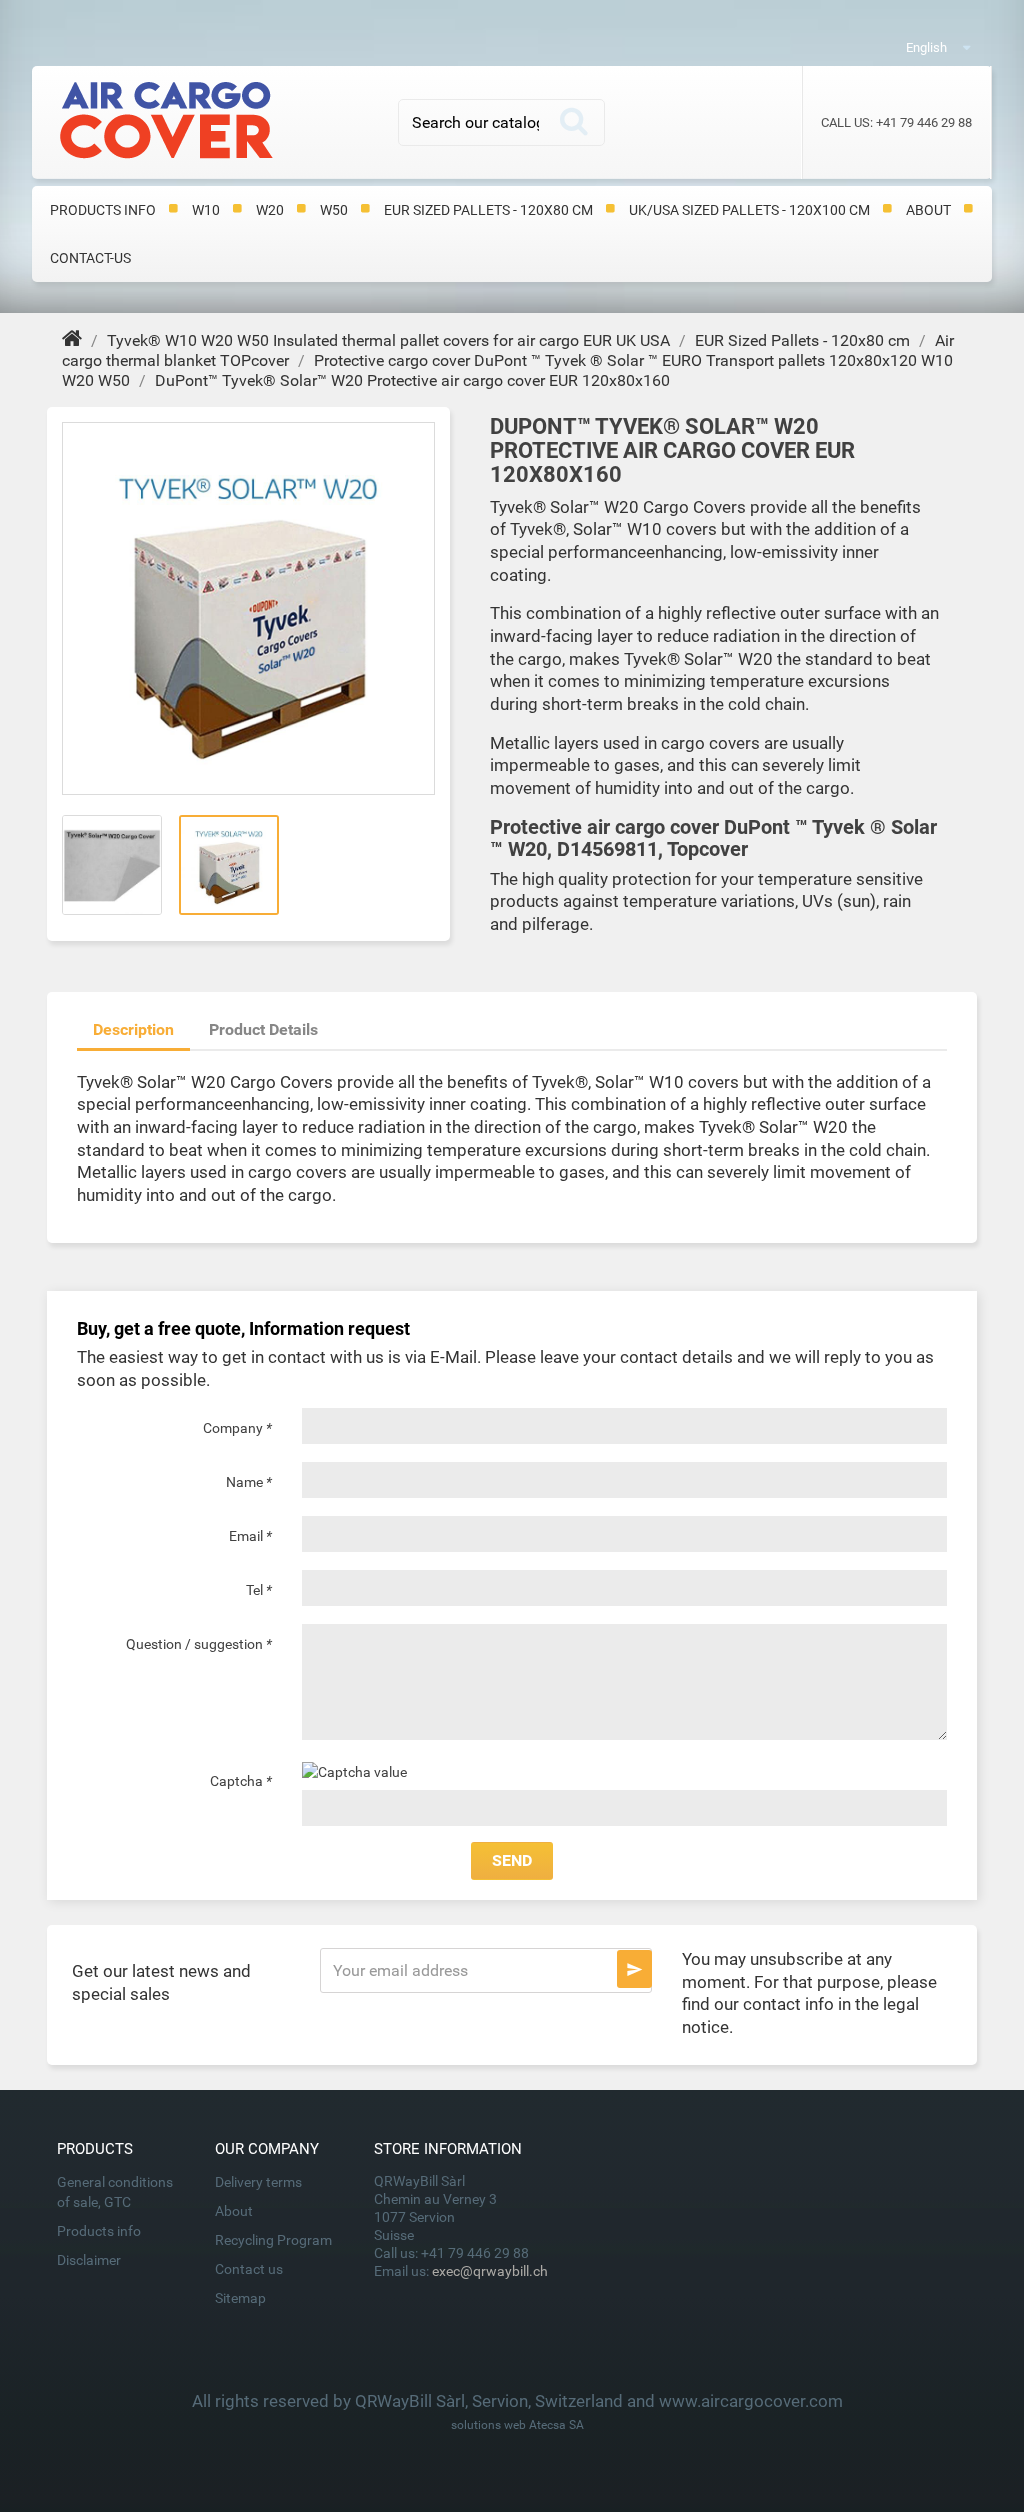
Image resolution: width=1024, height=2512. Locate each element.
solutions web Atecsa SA (517, 2425)
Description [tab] (133, 1029)
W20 (270, 210)
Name (249, 1482)
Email (250, 1536)
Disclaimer (89, 2260)
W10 (206, 210)
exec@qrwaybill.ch (490, 2271)
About (928, 210)
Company (237, 1428)
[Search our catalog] (574, 122)
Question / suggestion (199, 1644)
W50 (334, 210)
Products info (103, 210)
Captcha (241, 1781)
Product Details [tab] (263, 1029)
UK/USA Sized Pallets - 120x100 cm (749, 210)
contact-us (90, 258)
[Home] (74, 340)
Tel (259, 1590)
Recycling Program (273, 2240)
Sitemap (240, 2298)
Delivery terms (258, 2182)
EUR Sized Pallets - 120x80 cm (488, 210)
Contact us (249, 2269)
